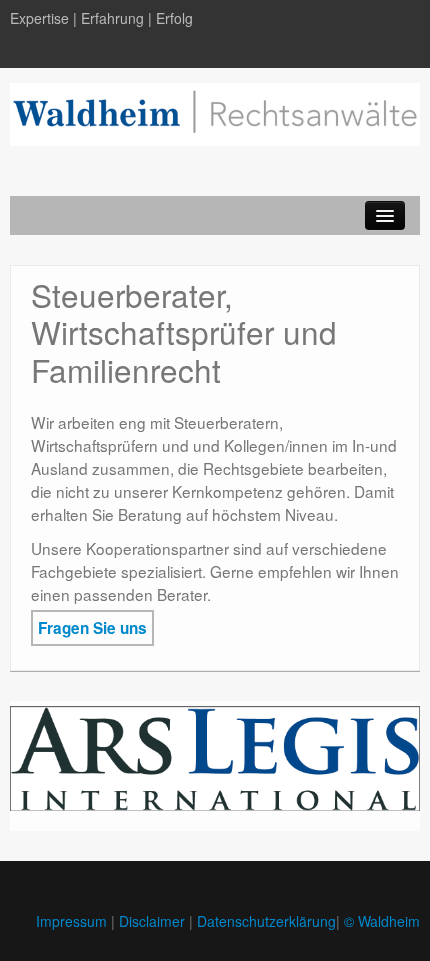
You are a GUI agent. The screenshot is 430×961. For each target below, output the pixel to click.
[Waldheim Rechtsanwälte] (215, 112)
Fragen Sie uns (92, 628)
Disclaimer (152, 921)
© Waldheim (382, 921)
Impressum (71, 921)
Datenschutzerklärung (266, 921)
